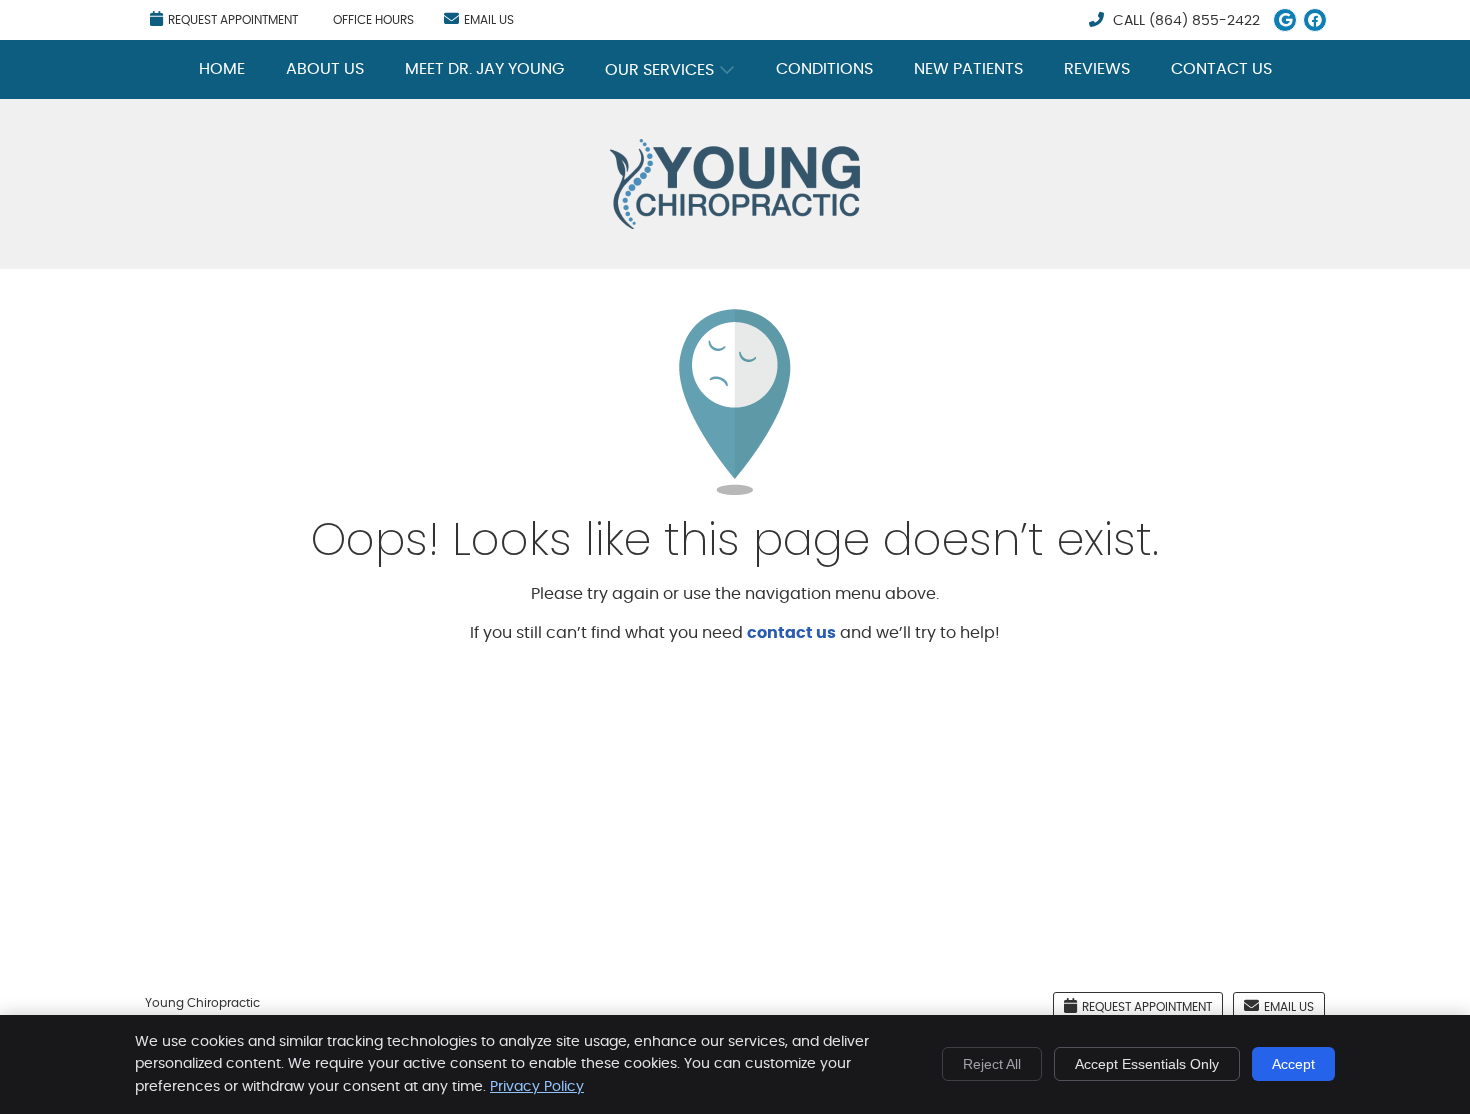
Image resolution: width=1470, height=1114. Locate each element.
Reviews (1097, 69)
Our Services (659, 70)
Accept (1293, 1064)
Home (222, 69)
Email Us (489, 20)
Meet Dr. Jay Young (484, 69)
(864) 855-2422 (1204, 21)
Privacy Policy (537, 1087)
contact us (791, 633)
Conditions (824, 69)
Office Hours (373, 20)
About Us (325, 69)
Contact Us (1221, 69)
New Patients (968, 69)
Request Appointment (233, 20)
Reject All (992, 1064)
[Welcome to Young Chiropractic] (735, 224)
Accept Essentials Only (1147, 1064)
